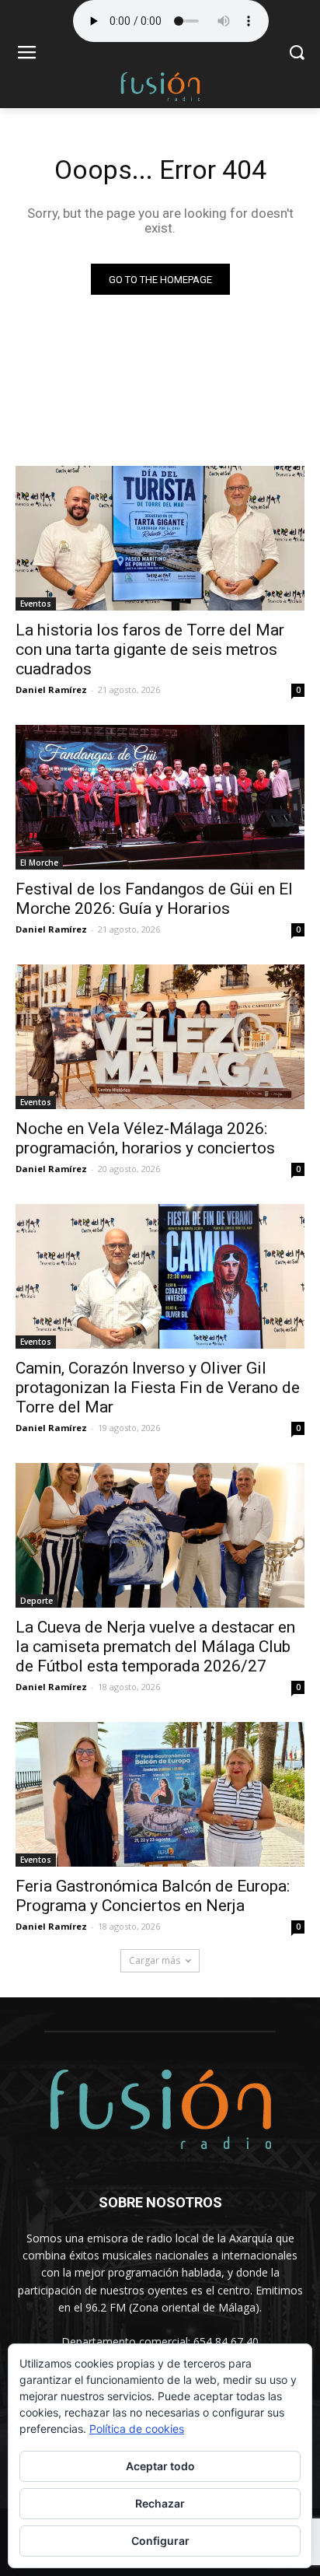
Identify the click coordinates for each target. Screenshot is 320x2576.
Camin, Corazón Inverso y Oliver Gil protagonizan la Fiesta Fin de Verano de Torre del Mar (158, 1388)
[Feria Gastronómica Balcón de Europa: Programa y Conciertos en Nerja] (160, 1794)
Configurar (160, 2541)
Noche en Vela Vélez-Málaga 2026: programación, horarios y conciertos (145, 1138)
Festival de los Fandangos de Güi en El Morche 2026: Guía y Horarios (154, 899)
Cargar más (155, 1960)
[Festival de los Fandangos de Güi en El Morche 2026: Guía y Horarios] (160, 797)
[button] (297, 54)
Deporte (37, 1601)
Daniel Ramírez (51, 689)
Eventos (36, 604)
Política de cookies (137, 2429)
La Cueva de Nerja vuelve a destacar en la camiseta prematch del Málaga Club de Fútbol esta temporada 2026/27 (155, 1647)
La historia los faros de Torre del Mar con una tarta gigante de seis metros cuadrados (150, 649)
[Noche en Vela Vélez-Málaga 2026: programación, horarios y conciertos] (160, 1037)
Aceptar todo (160, 2466)
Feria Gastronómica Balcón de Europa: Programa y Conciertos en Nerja (153, 1896)
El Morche (39, 863)
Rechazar (160, 2503)
